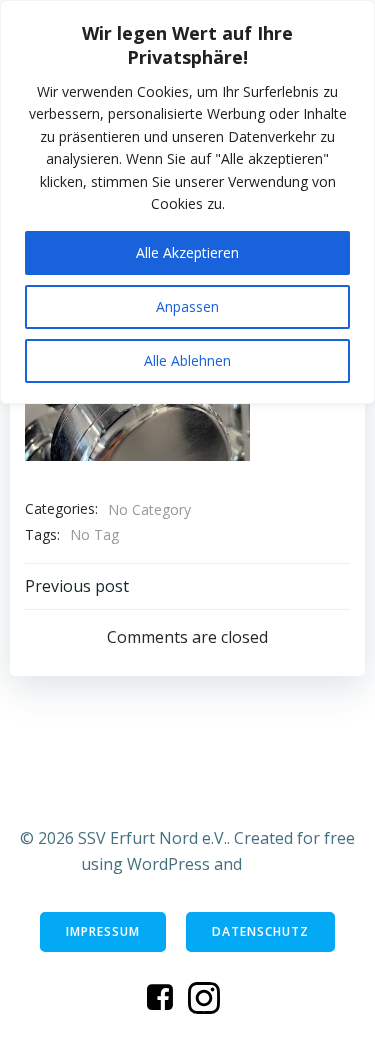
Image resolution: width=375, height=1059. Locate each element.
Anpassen (187, 306)
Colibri (270, 864)
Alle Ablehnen (187, 360)
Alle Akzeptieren (187, 252)
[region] (187, 202)
